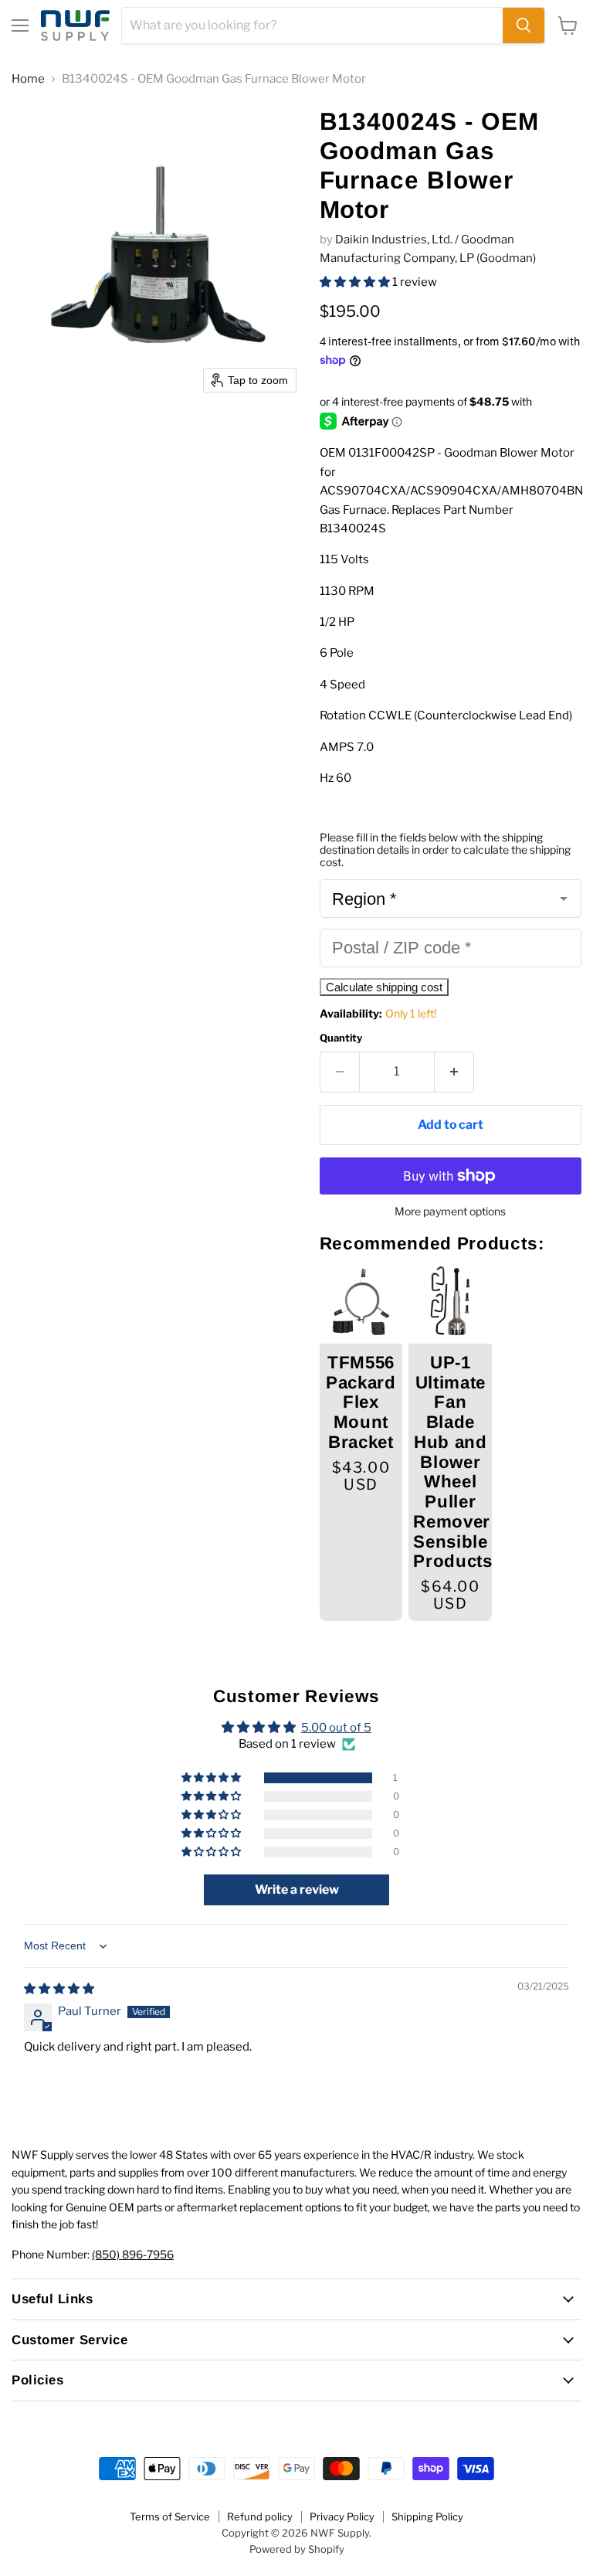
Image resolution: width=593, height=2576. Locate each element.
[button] (356, 282)
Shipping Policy (427, 2517)
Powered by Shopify (297, 2549)
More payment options (450, 1212)
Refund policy (260, 2517)
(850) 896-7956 (133, 2254)
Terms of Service (170, 2517)
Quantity (341, 1038)
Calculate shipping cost (384, 987)
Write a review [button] (297, 1890)
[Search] (524, 25)
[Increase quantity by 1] (454, 1072)
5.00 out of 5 (336, 1728)
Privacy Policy (342, 2517)
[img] (59, 1989)
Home (28, 79)
